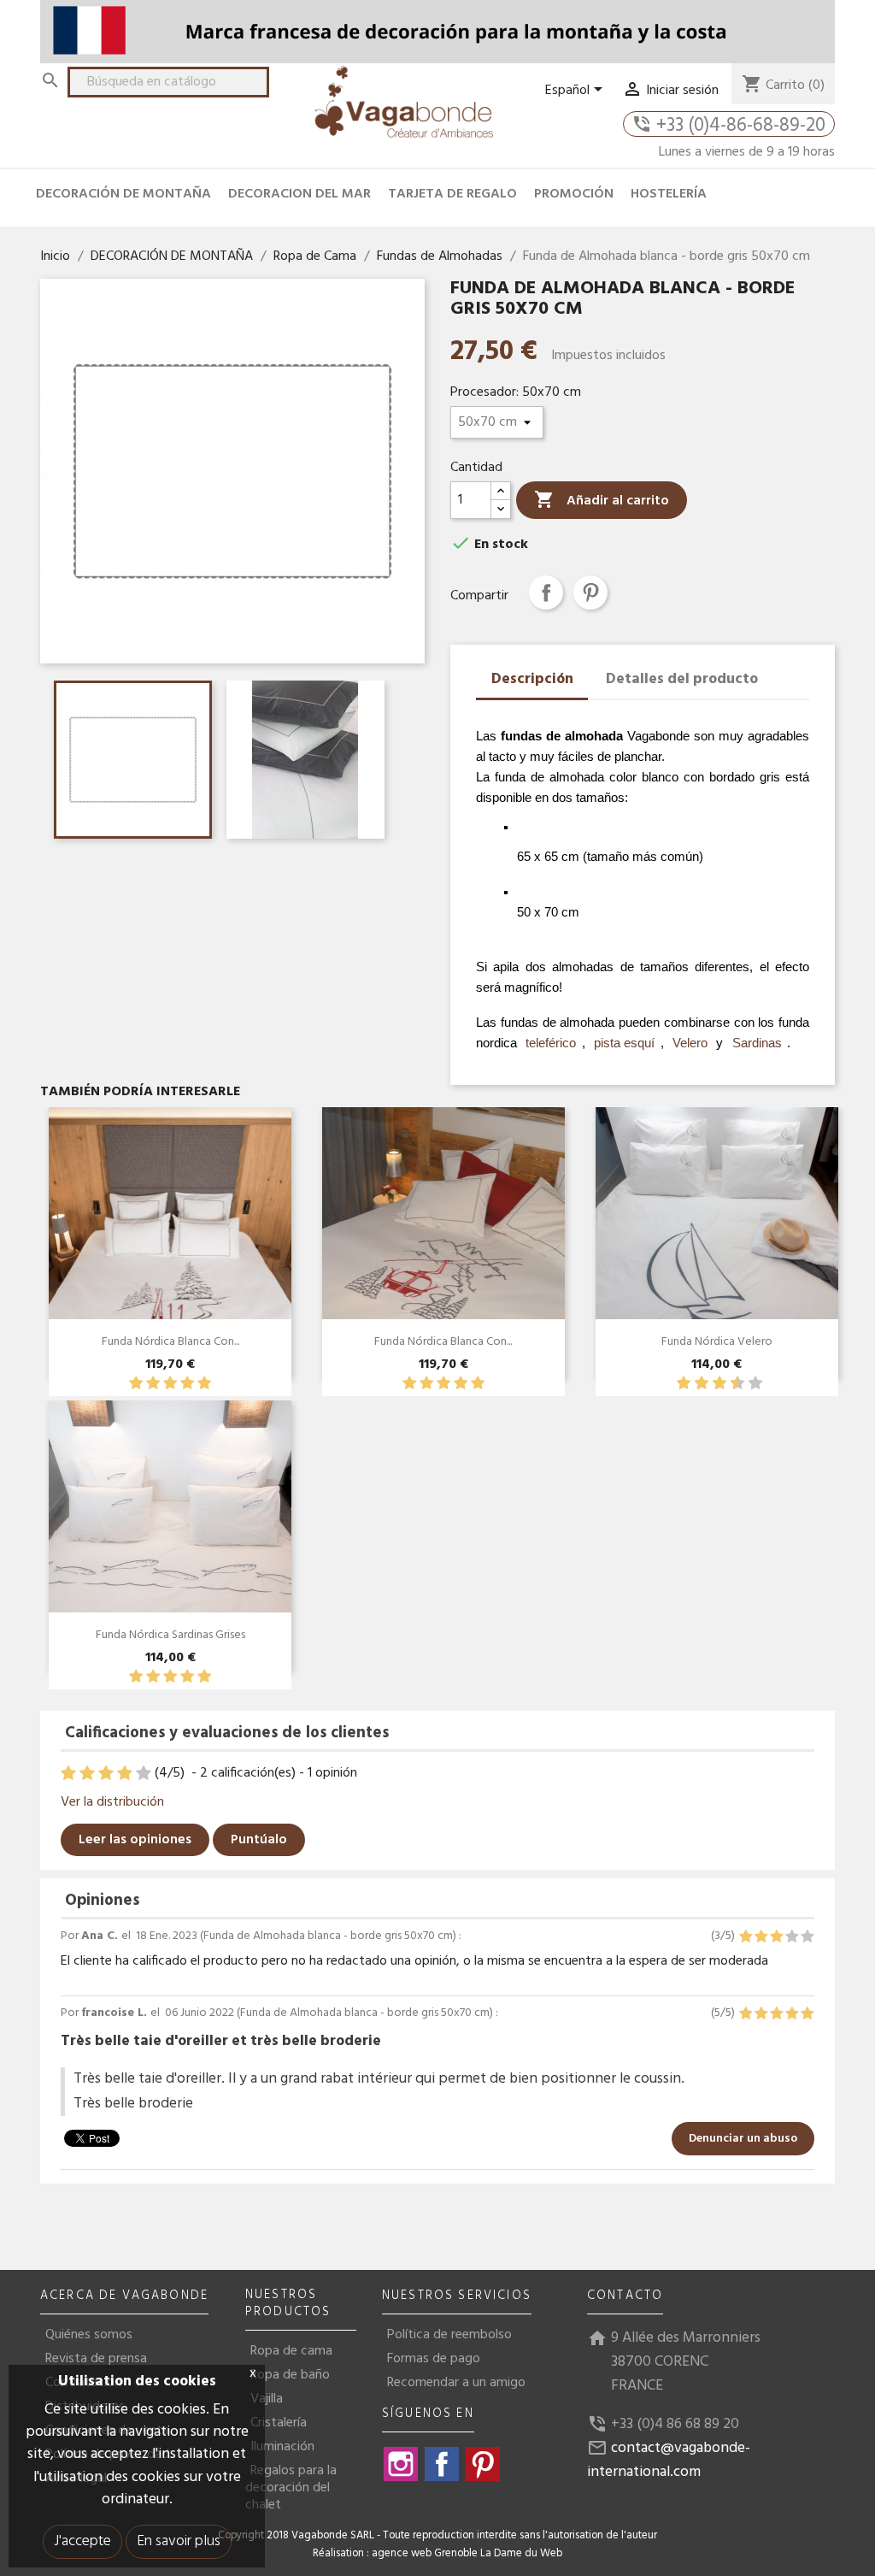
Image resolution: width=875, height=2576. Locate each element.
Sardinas (757, 1043)
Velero (690, 1043)
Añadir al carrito (602, 501)
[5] (204, 1384)
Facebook (442, 2464)
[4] (187, 1384)
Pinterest (590, 592)
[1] (136, 1384)
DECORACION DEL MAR (299, 194)
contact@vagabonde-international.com (669, 2460)
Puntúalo (259, 1840)
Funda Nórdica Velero (717, 1342)
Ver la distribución (112, 1802)
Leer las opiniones (135, 1840)
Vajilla (267, 2399)
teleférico (551, 1043)
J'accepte (82, 2541)
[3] (170, 1384)
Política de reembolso (449, 2335)
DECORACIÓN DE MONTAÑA (123, 194)
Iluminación (282, 2447)
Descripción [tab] (532, 679)
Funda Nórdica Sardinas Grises (170, 1635)
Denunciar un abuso (743, 2139)
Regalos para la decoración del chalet (291, 2488)
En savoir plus (179, 2541)
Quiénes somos (89, 2335)
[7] (728, 1384)
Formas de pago (434, 2359)
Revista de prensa (96, 2359)
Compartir (546, 592)
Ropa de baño (290, 2375)
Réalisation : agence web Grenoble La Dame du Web (437, 2554)
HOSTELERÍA (669, 194)
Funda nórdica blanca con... (170, 1342)
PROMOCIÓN (574, 194)
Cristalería (279, 2423)
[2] (153, 1384)
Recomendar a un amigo (456, 2383)
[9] (746, 1384)
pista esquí (624, 1043)
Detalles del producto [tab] (682, 679)
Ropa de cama (291, 2351)
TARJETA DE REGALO (452, 194)
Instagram (401, 2464)
